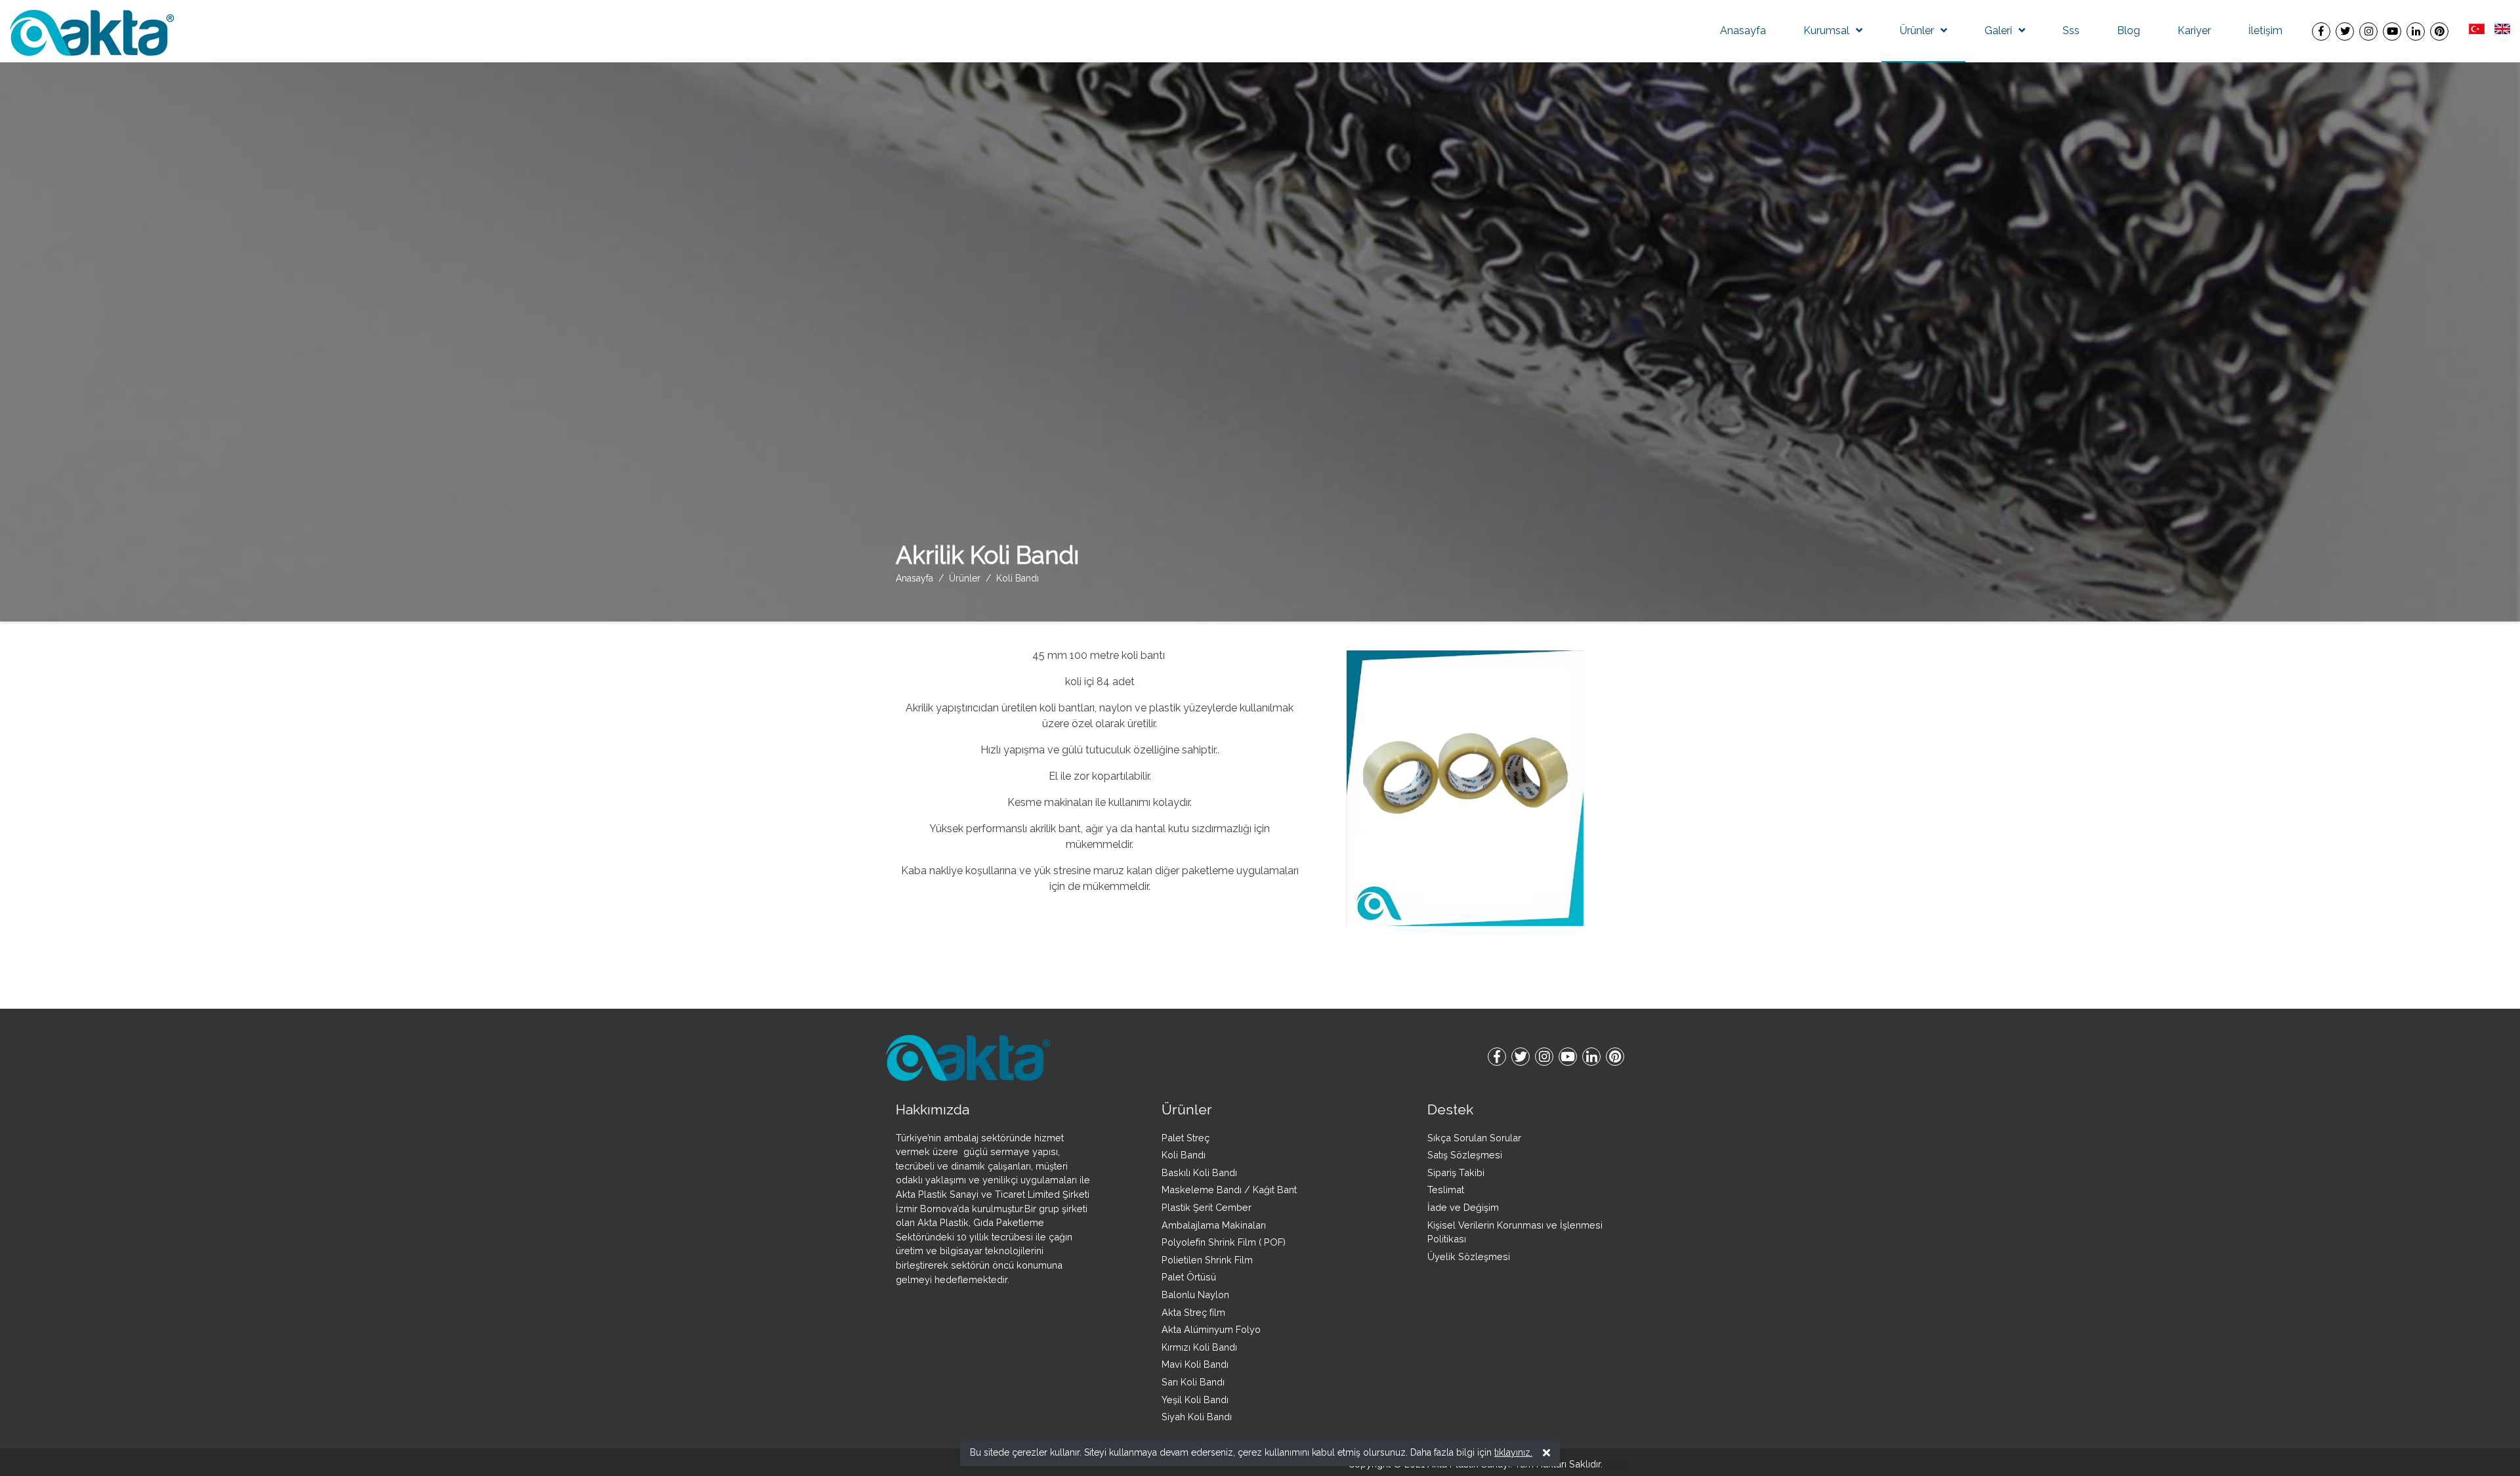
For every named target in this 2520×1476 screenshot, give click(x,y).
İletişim (2265, 31)
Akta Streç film (1193, 1312)
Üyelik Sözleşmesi (1469, 1256)
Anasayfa (1743, 31)
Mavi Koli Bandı (1195, 1364)
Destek (1450, 1109)
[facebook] (2321, 31)
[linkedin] (2416, 31)
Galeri (1998, 31)
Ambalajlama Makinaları (1214, 1225)
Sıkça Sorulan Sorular (1474, 1138)
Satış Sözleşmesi (1465, 1155)
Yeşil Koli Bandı (1195, 1400)
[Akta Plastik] (92, 32)
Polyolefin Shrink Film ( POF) (1224, 1242)
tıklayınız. (1513, 1452)
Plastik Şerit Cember (1207, 1207)
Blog (2129, 31)
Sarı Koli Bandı (1193, 1382)
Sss (2071, 31)
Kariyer (2194, 31)
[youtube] (2392, 31)
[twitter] (2345, 31)
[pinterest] (2439, 31)
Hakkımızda (933, 1109)
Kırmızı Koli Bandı (1199, 1347)
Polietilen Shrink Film (1207, 1260)
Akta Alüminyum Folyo (1211, 1329)
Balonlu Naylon (1195, 1295)
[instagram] (2368, 31)
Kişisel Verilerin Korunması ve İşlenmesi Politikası (1515, 1232)
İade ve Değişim (1463, 1207)
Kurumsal (1826, 31)
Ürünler (1917, 31)
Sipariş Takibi (1456, 1172)
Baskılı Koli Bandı (1199, 1172)
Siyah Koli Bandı (1197, 1417)
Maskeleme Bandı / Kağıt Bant (1229, 1190)
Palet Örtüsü (1189, 1277)
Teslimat (1446, 1190)
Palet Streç (1186, 1138)
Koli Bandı (1184, 1155)
